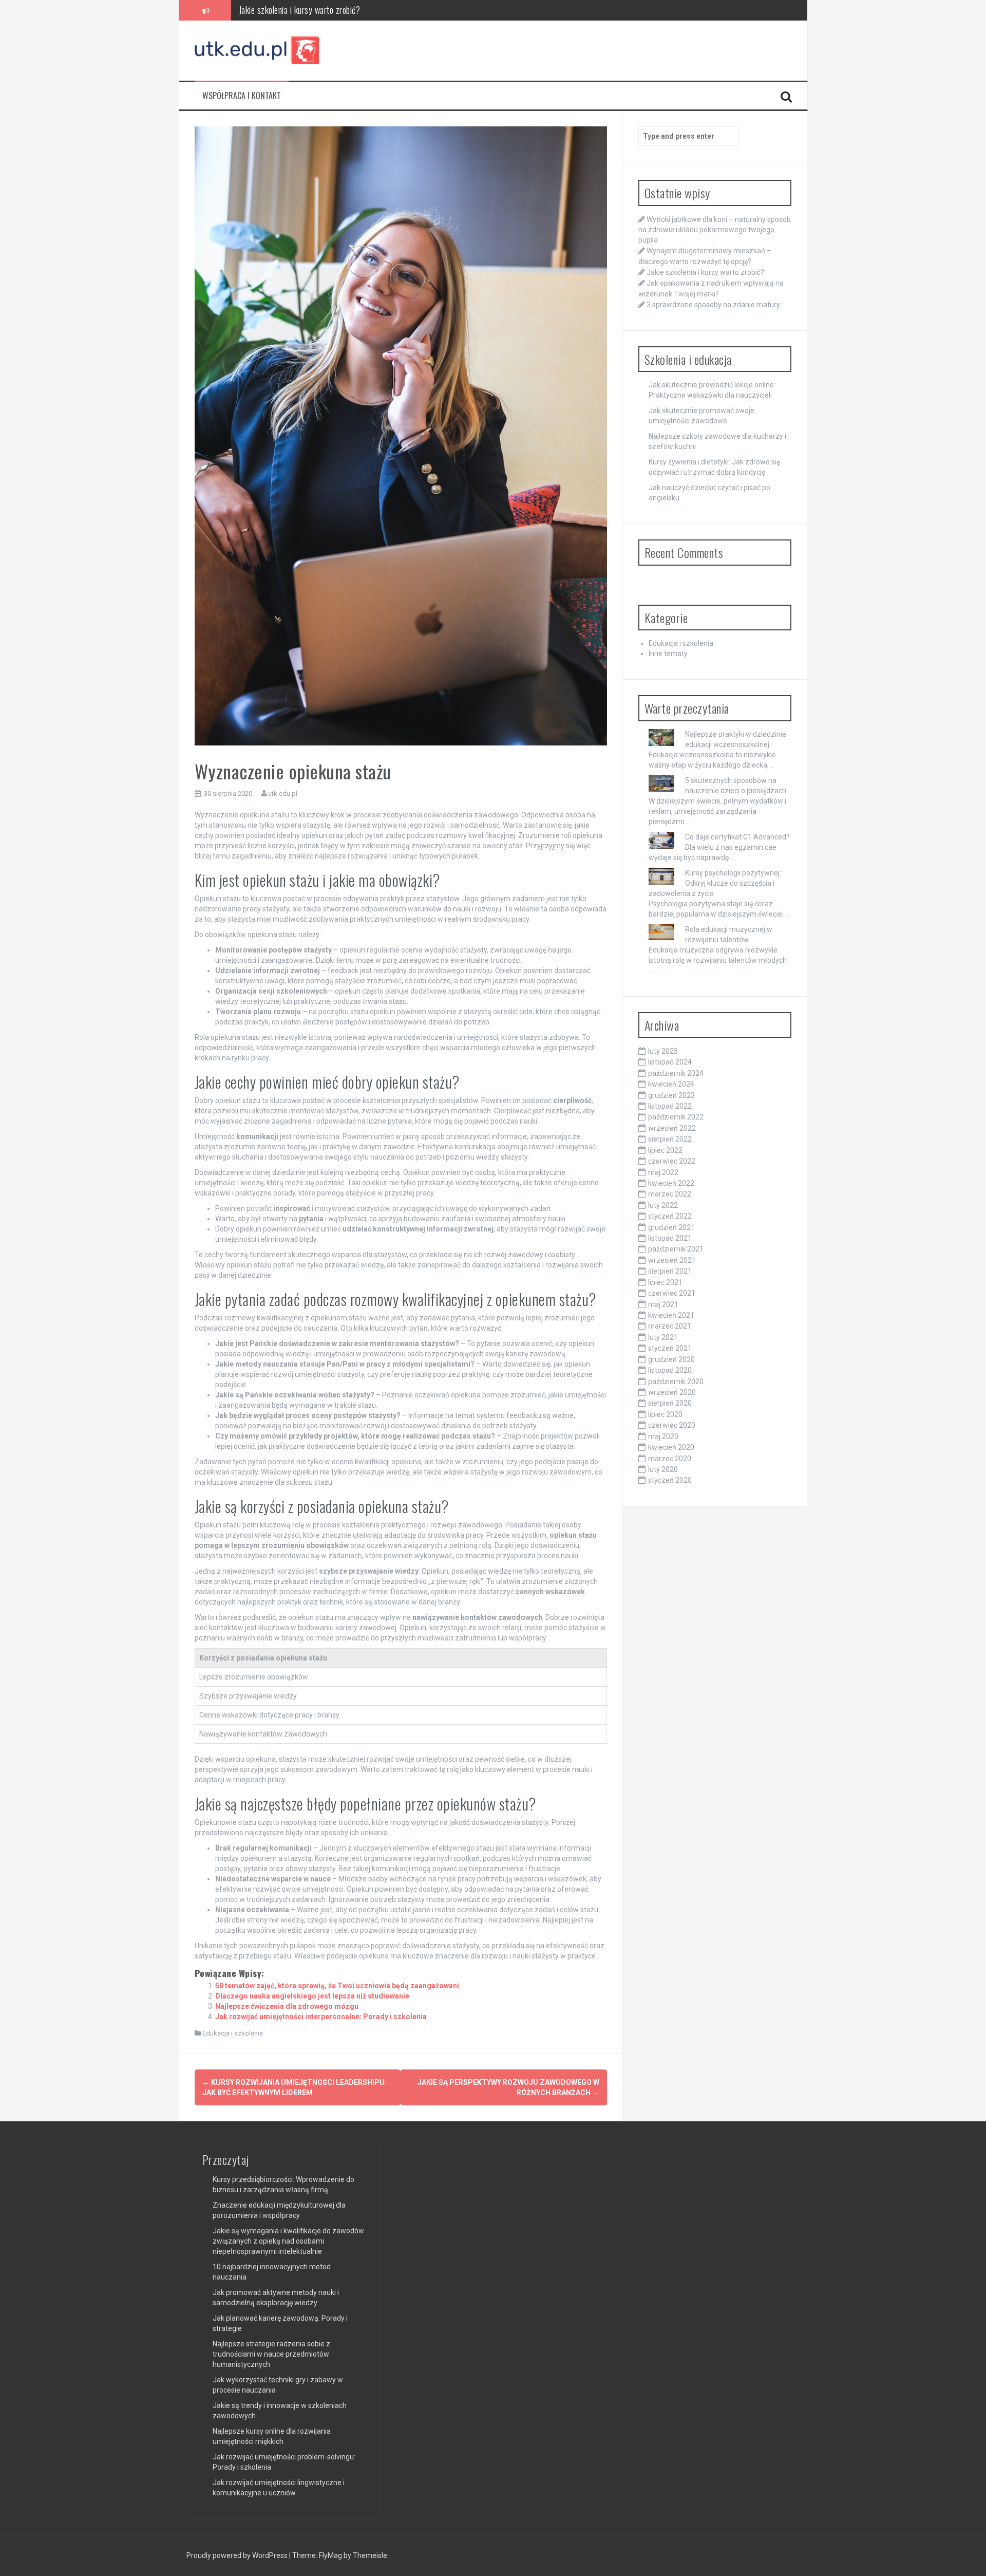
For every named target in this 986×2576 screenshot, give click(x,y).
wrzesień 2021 (672, 1260)
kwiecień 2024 (671, 1084)
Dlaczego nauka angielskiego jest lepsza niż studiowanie (312, 1996)
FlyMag (330, 2555)
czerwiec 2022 (672, 1161)
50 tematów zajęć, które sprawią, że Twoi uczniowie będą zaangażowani (337, 1986)
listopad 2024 (670, 1062)
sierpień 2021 (670, 1271)
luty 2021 (663, 1337)
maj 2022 (663, 1172)
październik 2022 (676, 1117)
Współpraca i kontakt (242, 96)
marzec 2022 (670, 1194)
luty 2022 (663, 1205)
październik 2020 (676, 1382)
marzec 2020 (670, 1459)
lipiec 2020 (665, 1414)
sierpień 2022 (670, 1139)
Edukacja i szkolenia (233, 2033)
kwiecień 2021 (671, 1315)
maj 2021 (663, 1304)
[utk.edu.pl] (258, 50)
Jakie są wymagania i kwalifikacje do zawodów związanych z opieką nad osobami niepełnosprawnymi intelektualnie (288, 2241)
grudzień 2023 (671, 1095)
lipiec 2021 (665, 1282)
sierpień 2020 (670, 1403)
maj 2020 (663, 1436)
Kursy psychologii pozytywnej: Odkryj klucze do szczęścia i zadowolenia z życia (715, 883)
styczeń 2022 (670, 1216)
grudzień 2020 (671, 1359)
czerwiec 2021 (672, 1293)
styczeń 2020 (670, 1480)
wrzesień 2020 (672, 1392)
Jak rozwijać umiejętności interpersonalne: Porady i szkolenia (321, 2017)
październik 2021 (676, 1249)
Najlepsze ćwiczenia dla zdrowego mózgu (287, 2006)
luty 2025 (663, 1051)
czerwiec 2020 (672, 1425)
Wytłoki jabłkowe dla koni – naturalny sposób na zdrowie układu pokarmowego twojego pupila (715, 230)
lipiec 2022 (665, 1150)
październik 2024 (676, 1073)
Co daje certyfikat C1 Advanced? (737, 837)
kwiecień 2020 (671, 1447)
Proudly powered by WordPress (238, 2555)
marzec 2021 (670, 1326)
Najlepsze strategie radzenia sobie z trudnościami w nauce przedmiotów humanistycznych (271, 2354)
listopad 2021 (670, 1238)
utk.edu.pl (283, 794)
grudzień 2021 (671, 1227)
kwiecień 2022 (671, 1183)
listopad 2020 (670, 1370)
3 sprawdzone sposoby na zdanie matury (713, 305)
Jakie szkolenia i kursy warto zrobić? (705, 272)
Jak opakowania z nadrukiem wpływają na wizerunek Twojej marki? (349, 10)
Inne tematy (668, 654)
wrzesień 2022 (672, 1128)
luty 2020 (663, 1469)
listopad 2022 (670, 1106)
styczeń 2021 (670, 1348)
